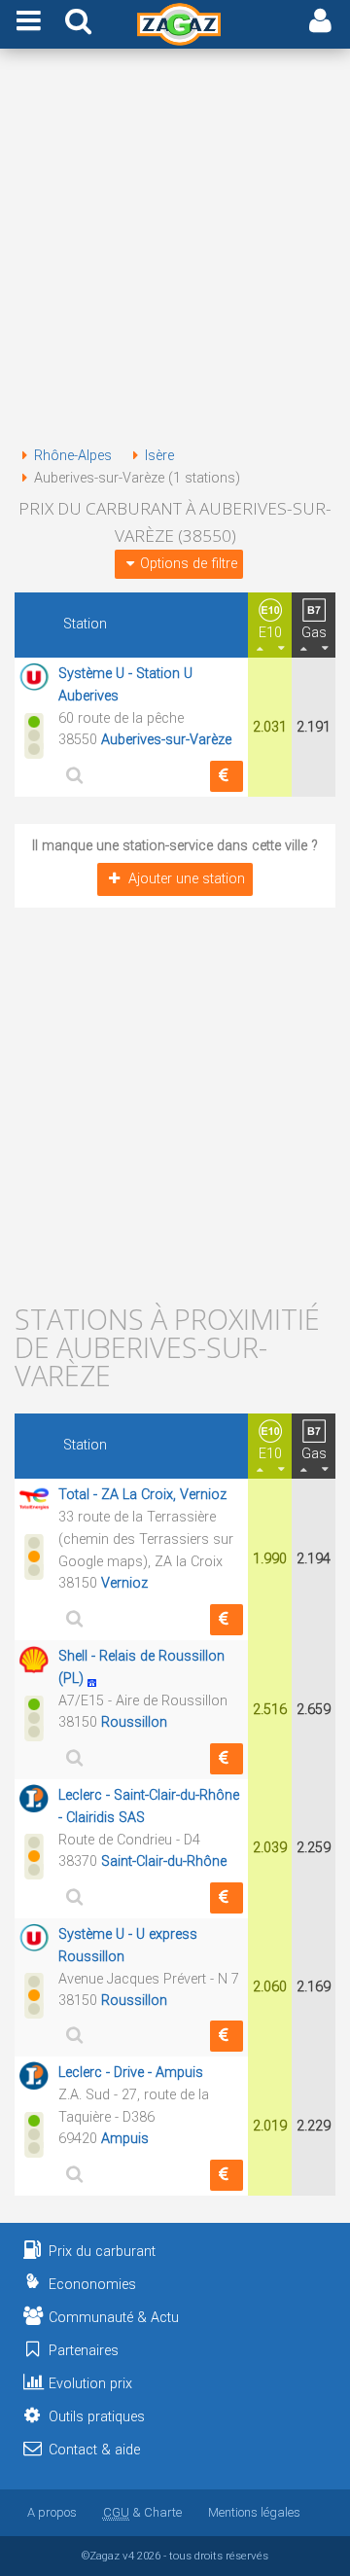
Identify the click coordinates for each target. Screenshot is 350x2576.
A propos (52, 2512)
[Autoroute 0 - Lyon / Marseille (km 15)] (97, 1679)
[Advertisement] (175, 251)
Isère (159, 456)
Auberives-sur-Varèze (166, 740)
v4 (128, 2556)
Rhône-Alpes (73, 456)
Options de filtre (189, 564)
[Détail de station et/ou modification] (72, 775)
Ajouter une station (187, 879)
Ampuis (125, 2139)
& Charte (142, 2512)
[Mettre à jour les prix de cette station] (227, 776)
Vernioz (124, 1583)
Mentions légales (254, 2512)
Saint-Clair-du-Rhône (164, 1861)
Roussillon (134, 1722)
